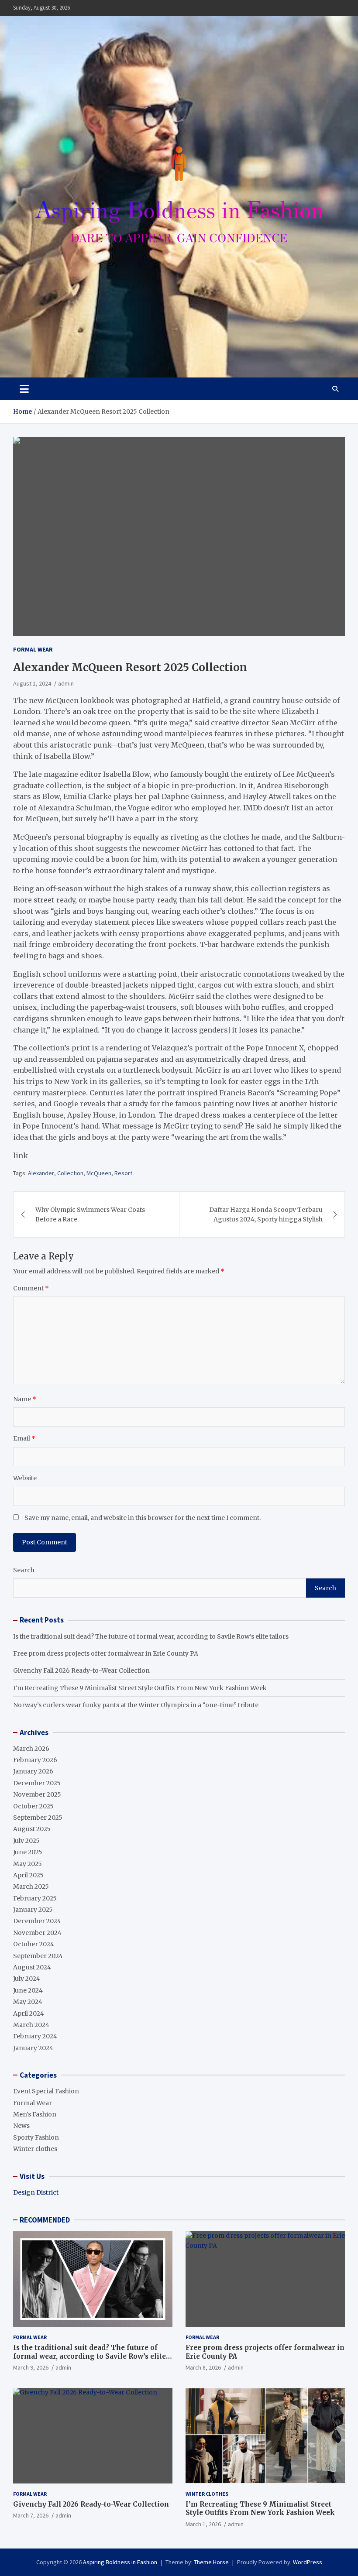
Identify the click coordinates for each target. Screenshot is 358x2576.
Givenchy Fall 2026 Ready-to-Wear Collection (81, 1670)
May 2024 (28, 2002)
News (21, 2126)
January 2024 (33, 2048)
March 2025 (31, 1887)
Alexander (41, 1173)
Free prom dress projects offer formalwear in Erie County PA (106, 1653)
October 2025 (33, 1806)
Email (24, 1438)
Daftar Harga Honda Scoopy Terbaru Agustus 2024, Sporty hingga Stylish (266, 1214)
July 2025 (26, 1841)
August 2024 (32, 1967)
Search (24, 1570)
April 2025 (28, 1875)
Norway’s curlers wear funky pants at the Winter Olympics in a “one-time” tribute (136, 1705)
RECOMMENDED (45, 2220)
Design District (36, 2192)
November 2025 (37, 1794)
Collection (70, 1173)
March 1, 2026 (203, 2524)
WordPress (308, 2562)
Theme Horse (211, 2562)
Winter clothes (35, 2149)
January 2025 (33, 1910)
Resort (123, 1173)
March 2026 (31, 1749)
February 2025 (35, 1898)
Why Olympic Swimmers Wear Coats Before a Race (90, 1214)
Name (25, 1399)
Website (25, 1478)
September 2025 (38, 1818)
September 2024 (38, 1956)
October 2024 (34, 1944)
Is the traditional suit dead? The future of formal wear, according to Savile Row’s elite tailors (151, 1636)
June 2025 (28, 1852)
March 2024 (31, 2025)
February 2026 (35, 1760)
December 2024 (37, 1921)
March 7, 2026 (31, 2515)
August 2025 (32, 1829)
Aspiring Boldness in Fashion (120, 2562)
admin (66, 683)
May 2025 (28, 1864)
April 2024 (29, 2013)
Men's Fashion (35, 2114)
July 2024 (27, 1979)
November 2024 (37, 1933)
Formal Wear (33, 649)
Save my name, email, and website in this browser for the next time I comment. (143, 1518)
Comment (31, 1288)
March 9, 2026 (31, 2367)
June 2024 (28, 1990)
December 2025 (37, 1783)
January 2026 (33, 1771)
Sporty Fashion (36, 2137)
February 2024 (35, 2036)
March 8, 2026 (203, 2367)
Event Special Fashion (46, 2091)
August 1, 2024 (32, 683)
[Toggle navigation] (24, 389)
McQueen (99, 1173)
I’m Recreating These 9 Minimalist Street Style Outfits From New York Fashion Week (140, 1688)
